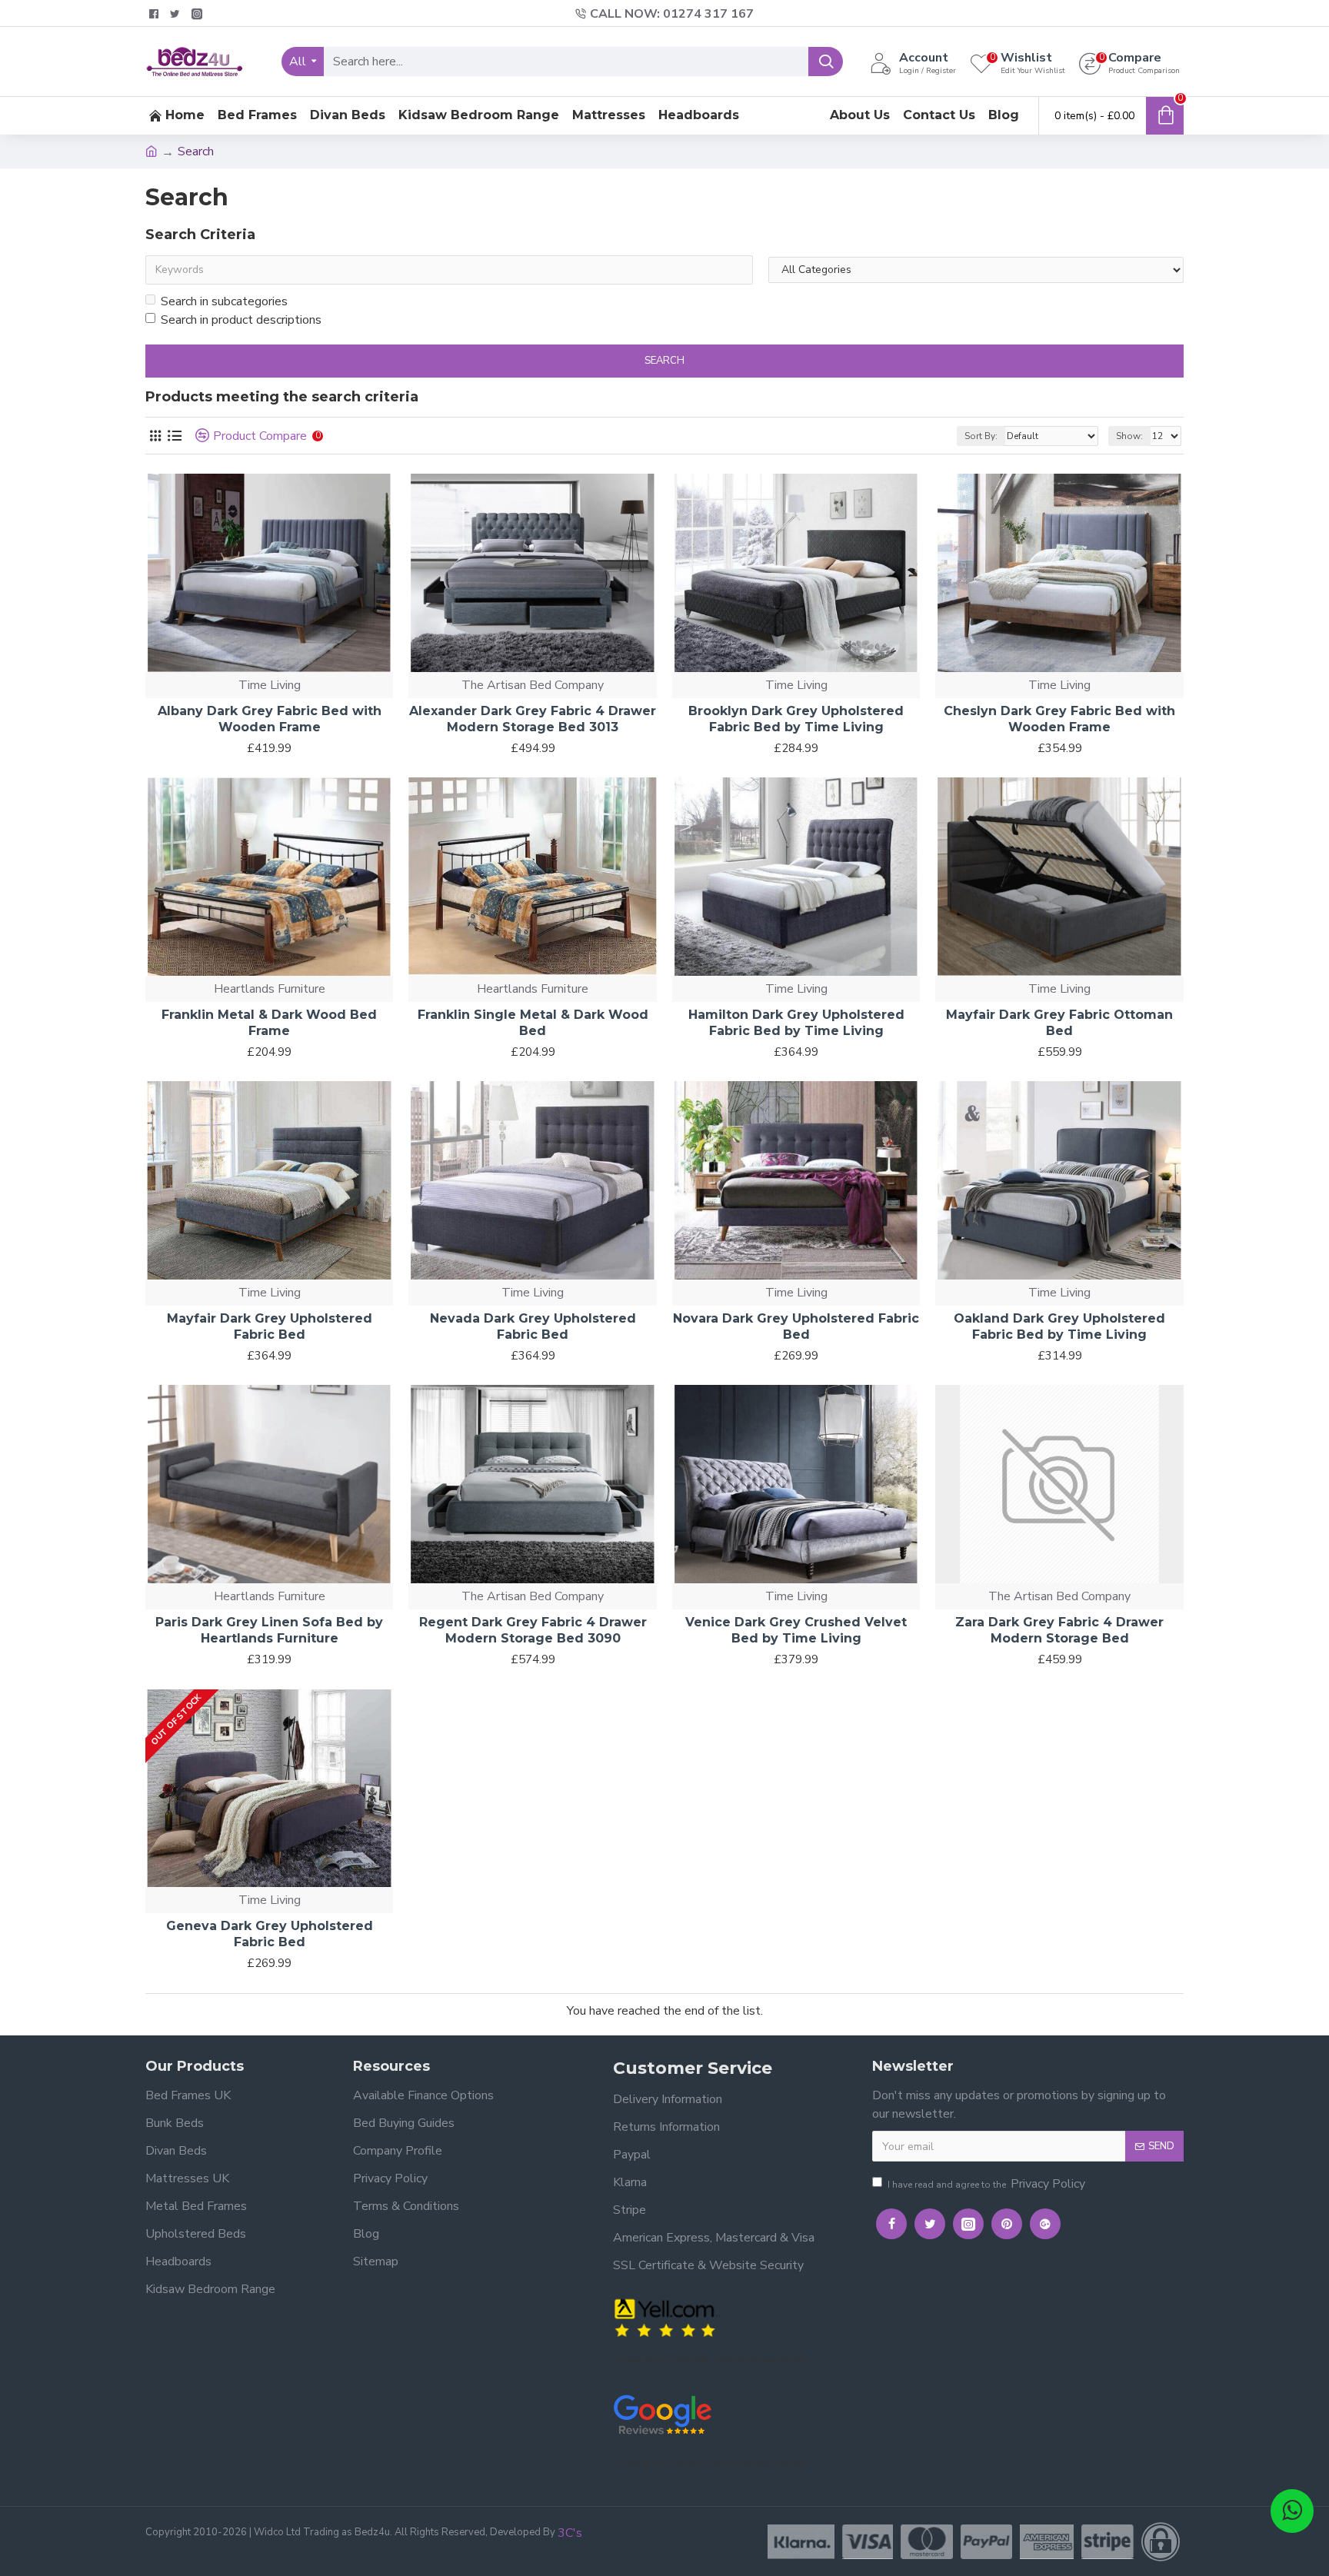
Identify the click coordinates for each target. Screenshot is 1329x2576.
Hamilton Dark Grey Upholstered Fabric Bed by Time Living (796, 1023)
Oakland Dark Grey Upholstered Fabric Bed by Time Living (1059, 1326)
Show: (1129, 436)
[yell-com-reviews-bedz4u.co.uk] (667, 2316)
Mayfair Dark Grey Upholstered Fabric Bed (270, 1326)
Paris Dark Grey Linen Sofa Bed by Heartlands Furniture (269, 1630)
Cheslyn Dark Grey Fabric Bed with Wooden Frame (1059, 719)
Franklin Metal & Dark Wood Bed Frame (269, 1023)
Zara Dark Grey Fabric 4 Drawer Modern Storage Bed (1059, 1630)
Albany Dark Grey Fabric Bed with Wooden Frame (270, 719)
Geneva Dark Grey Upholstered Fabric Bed (270, 1934)
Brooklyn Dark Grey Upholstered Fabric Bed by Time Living (796, 719)
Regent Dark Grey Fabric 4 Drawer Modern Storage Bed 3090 (533, 1630)
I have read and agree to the (986, 2184)
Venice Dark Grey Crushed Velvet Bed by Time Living (796, 1630)
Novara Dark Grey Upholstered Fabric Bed (796, 1326)
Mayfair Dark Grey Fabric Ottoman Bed (1059, 1023)
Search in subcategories (224, 301)
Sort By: (981, 436)
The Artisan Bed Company (533, 685)
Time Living (270, 685)
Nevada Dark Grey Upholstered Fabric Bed (533, 1326)
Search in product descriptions (241, 320)
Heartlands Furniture (270, 989)
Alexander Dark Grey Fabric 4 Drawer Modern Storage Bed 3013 (533, 719)
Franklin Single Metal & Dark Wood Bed (533, 1023)
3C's (570, 2533)
